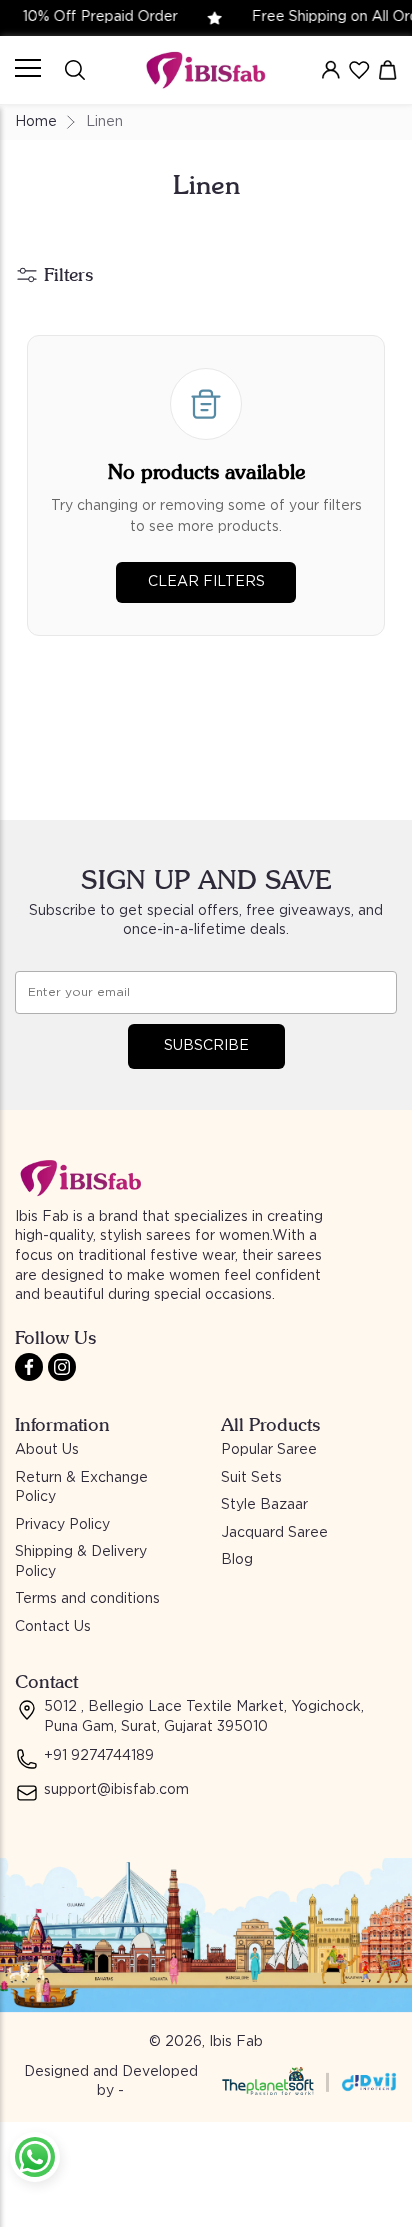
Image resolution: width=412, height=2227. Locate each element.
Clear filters (206, 582)
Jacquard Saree (274, 1533)
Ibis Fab (236, 2042)
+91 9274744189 (99, 1756)
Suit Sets (251, 1478)
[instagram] (62, 1367)
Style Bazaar (264, 1505)
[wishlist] (359, 70)
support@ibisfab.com (116, 1790)
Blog (237, 1560)
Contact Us (53, 1627)
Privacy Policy (62, 1525)
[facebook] (29, 1367)
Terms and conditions (87, 1599)
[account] (331, 70)
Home (36, 122)
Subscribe (206, 1046)
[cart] (388, 70)
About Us (47, 1450)
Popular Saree (269, 1450)
